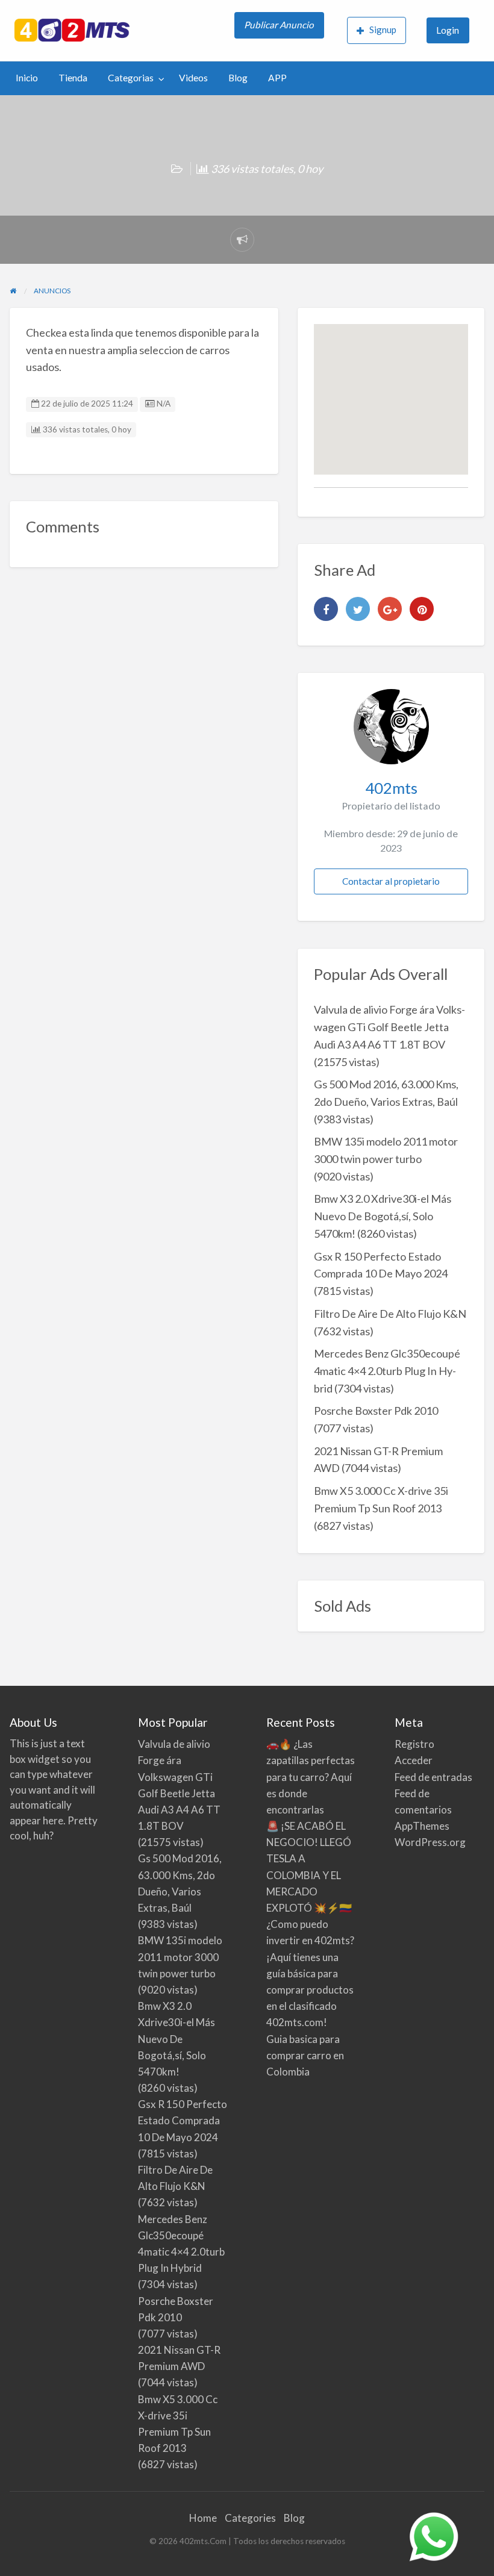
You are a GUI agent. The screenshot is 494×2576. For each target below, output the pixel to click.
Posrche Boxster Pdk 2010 (376, 1411)
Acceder (414, 1760)
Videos (193, 78)
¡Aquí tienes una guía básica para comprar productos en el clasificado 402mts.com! (310, 1990)
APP (277, 78)
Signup (383, 30)
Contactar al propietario (391, 881)
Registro (414, 1744)
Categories (250, 2518)
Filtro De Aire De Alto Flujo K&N (390, 1314)
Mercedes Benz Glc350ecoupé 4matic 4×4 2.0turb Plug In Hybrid (387, 1371)
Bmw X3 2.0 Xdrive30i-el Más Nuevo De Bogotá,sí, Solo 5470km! (383, 1216)
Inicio (27, 78)
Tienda (73, 78)
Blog (238, 78)
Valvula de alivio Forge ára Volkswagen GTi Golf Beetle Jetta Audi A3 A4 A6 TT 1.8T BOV (389, 1027)
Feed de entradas (433, 1777)
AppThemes (422, 1826)
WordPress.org (430, 1842)
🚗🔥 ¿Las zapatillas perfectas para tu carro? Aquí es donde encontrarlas (311, 1777)
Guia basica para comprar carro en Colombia (305, 2055)
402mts (391, 788)
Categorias (131, 78)
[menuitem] (280, 31)
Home (203, 2518)
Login (448, 30)
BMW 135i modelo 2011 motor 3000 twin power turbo (180, 1957)
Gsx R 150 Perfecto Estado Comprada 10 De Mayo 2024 (183, 2120)
